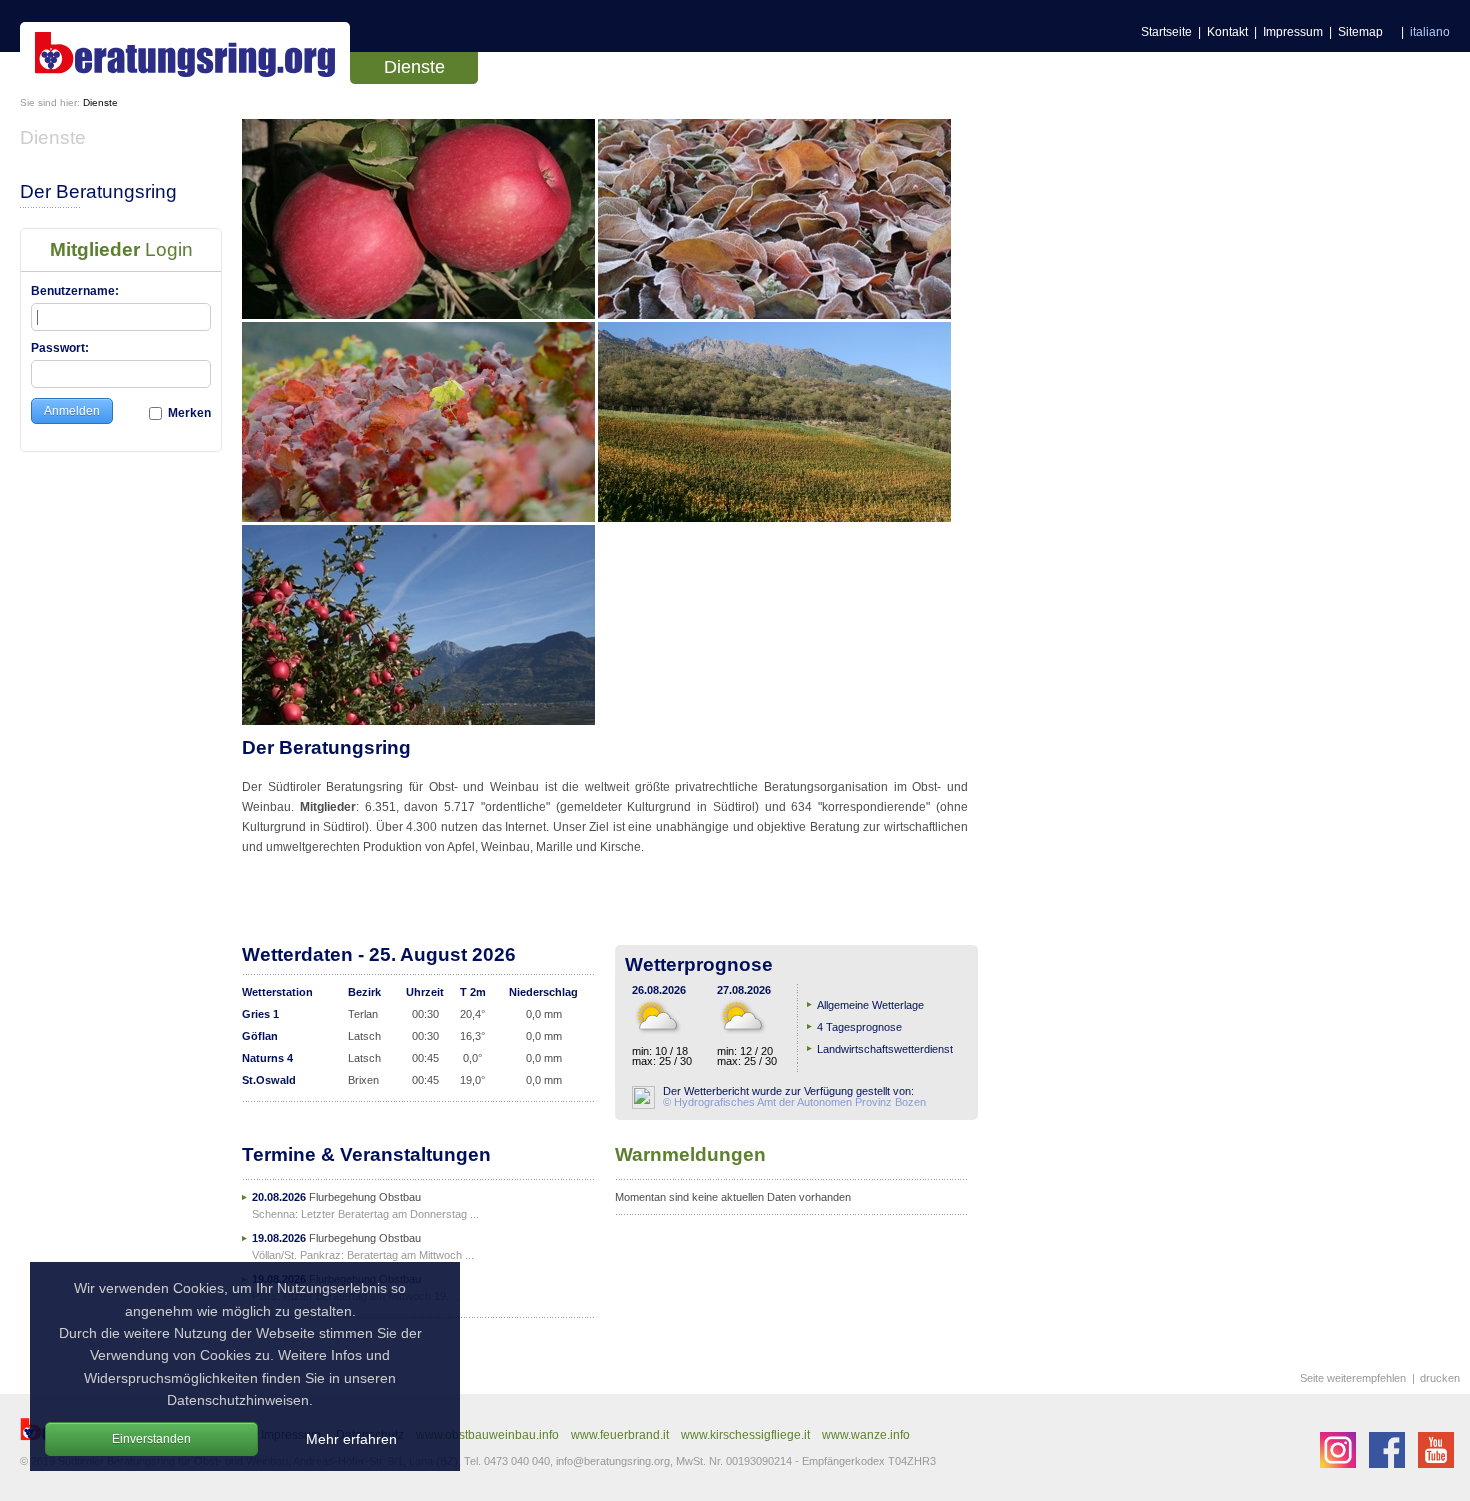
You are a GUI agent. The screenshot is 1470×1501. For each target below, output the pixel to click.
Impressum (1293, 32)
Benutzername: (75, 291)
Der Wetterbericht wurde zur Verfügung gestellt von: (791, 1097)
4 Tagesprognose (859, 1027)
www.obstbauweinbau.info (487, 1435)
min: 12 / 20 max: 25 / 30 (747, 1056)
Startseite (1166, 32)
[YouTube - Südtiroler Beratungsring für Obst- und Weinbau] (1436, 1464)
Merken (188, 413)
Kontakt (1227, 32)
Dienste (414, 67)
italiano (1430, 32)
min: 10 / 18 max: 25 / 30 (662, 1056)
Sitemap (1360, 32)
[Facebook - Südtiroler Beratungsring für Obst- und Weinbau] (1388, 1464)
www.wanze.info (866, 1435)
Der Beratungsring (98, 191)
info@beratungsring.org (613, 1461)
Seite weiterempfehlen (1353, 1378)
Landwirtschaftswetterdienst (885, 1049)
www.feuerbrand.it (620, 1435)
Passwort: (60, 348)
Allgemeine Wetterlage (870, 1005)
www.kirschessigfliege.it (745, 1435)
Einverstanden (151, 1439)
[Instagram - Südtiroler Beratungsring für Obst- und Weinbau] (1339, 1464)
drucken (1440, 1378)
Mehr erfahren (351, 1439)
